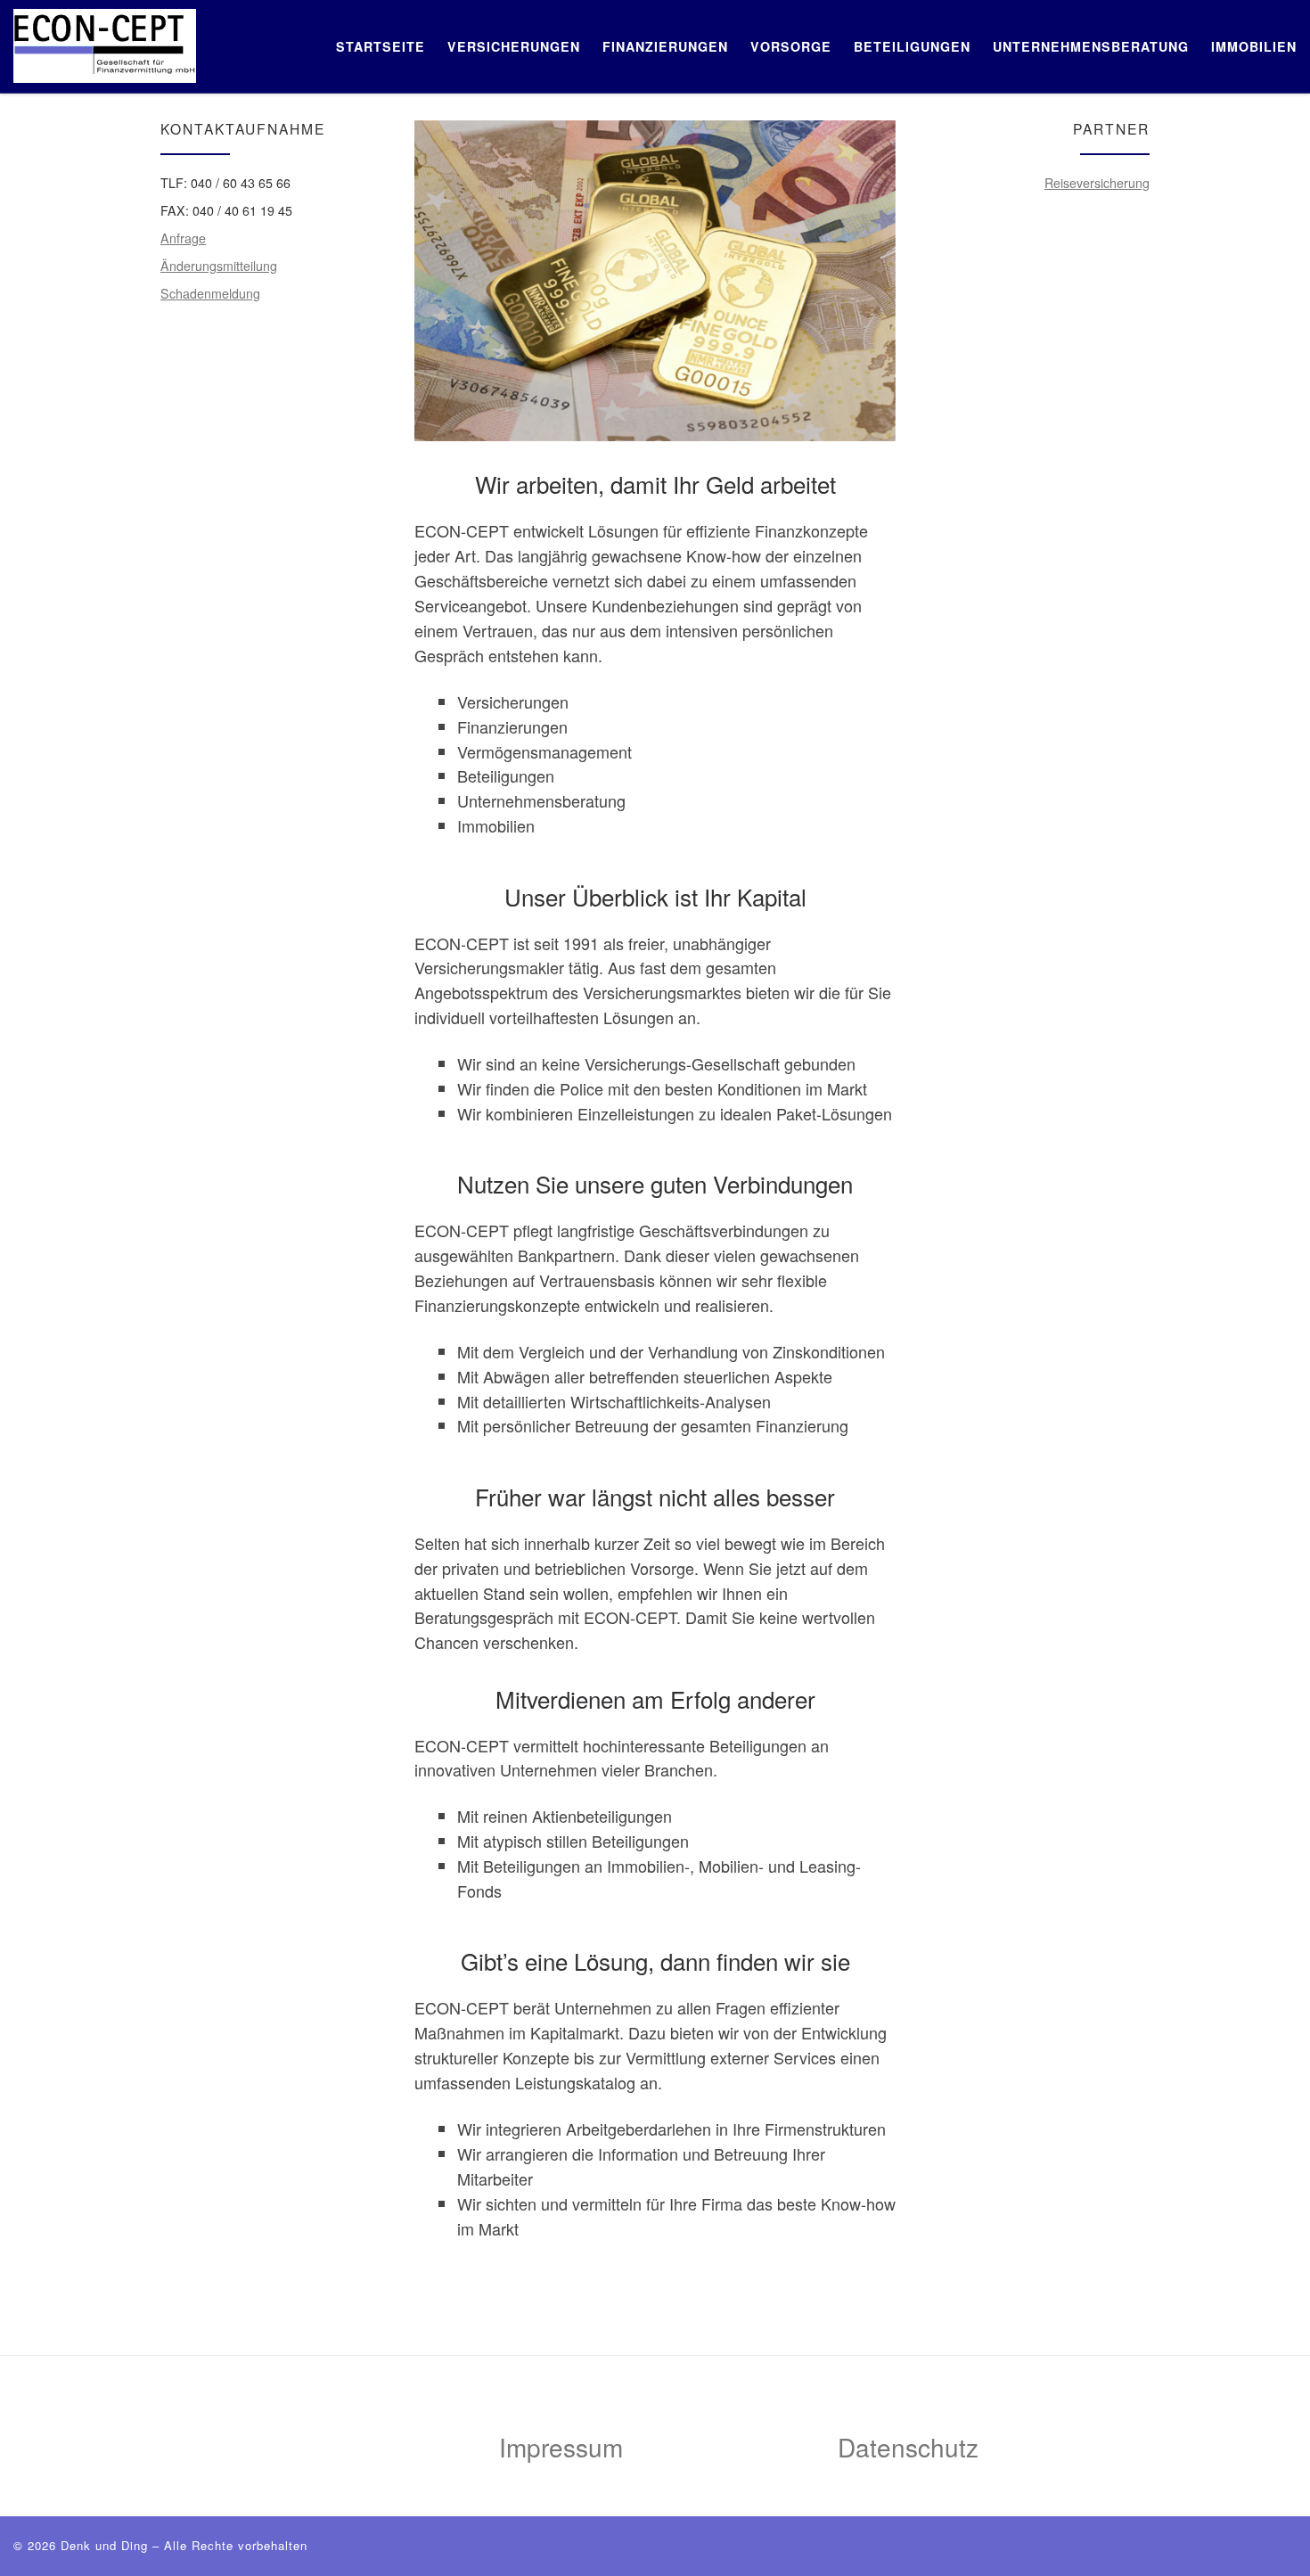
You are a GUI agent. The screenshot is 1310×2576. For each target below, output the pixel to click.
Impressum (561, 2447)
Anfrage (183, 238)
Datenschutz (908, 2447)
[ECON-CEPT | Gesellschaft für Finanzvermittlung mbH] (105, 41)
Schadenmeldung (210, 293)
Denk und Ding (104, 2545)
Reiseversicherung (1097, 183)
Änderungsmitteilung (219, 266)
